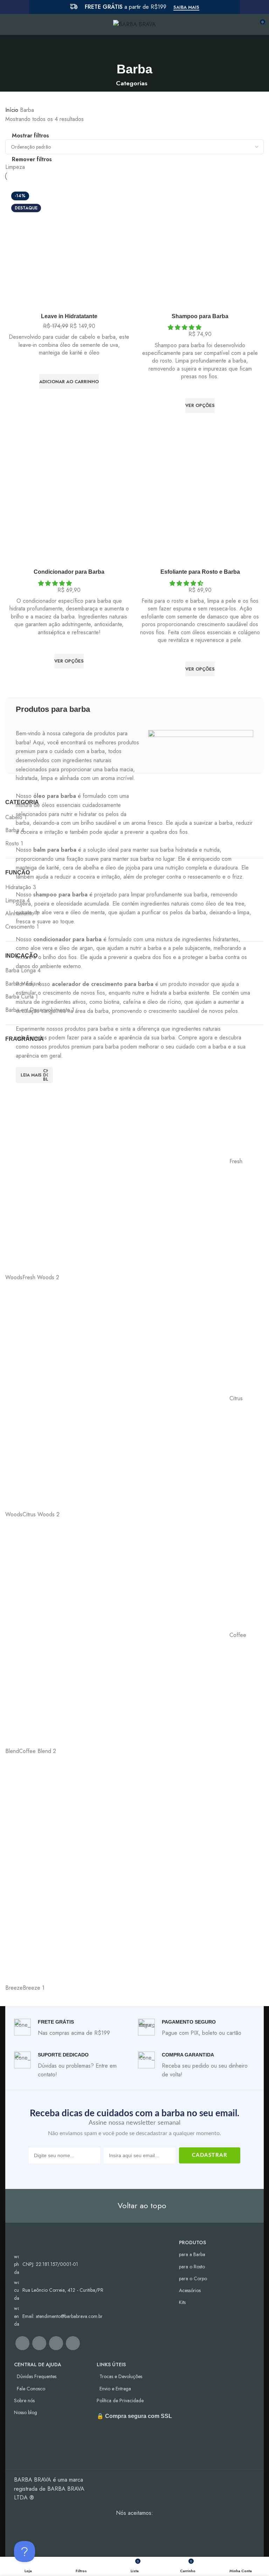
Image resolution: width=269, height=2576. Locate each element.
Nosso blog (26, 2412)
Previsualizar (69, 398)
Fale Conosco (31, 2389)
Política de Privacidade (120, 2400)
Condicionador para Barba (69, 572)
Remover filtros (32, 159)
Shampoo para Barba (200, 316)
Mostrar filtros (30, 136)
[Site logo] (134, 24)
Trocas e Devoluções (121, 2376)
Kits (182, 2302)
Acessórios (190, 2290)
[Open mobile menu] (8, 24)
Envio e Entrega (115, 2389)
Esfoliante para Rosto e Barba (200, 572)
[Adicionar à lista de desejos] (69, 365)
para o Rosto (192, 2267)
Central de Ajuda (38, 2364)
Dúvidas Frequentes (37, 2376)
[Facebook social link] (22, 2343)
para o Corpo (193, 2278)
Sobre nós (24, 2400)
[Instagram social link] (39, 2343)
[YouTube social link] (56, 2343)
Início (13, 110)
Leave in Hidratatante (69, 316)
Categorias (132, 84)
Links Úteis (111, 2364)
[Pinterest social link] (73, 2343)
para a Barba (192, 2254)
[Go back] (134, 49)
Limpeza (15, 167)
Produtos (192, 2242)
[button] (69, 381)
